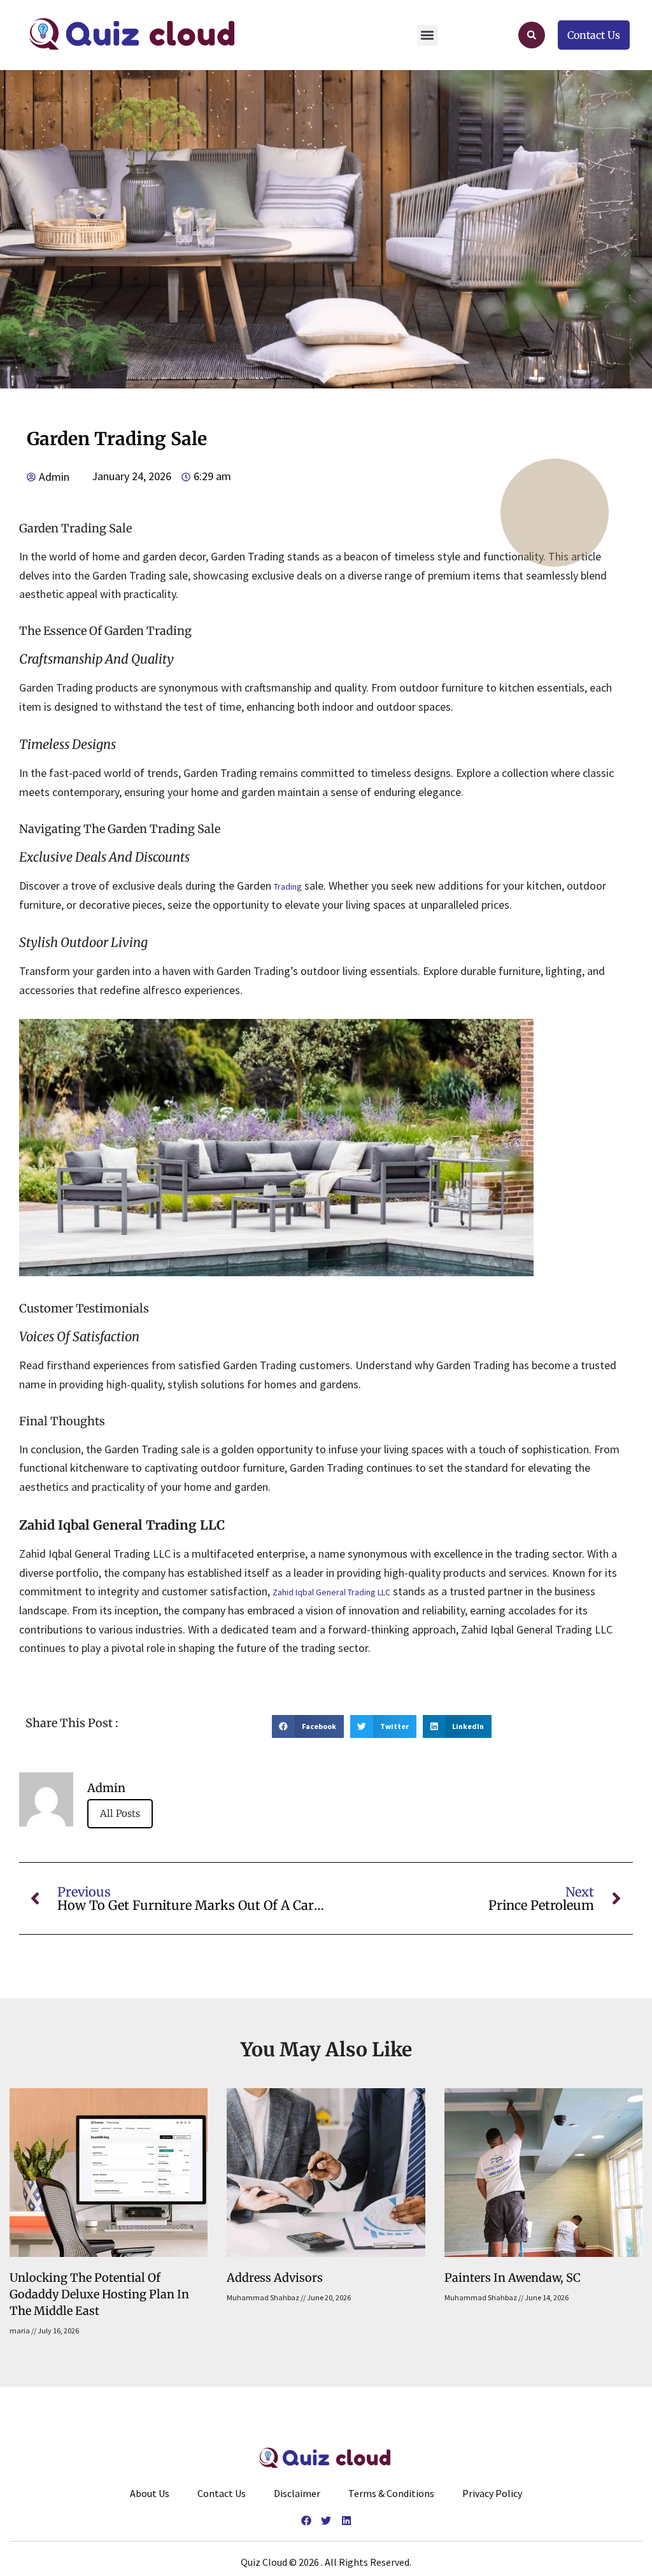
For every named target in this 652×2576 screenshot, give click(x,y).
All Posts (120, 1813)
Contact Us (222, 2493)
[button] (428, 35)
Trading (288, 886)
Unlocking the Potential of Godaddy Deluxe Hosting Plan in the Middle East (99, 2294)
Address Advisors (275, 2278)
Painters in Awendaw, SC (513, 2278)
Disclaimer (297, 2493)
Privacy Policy (492, 2493)
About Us (150, 2493)
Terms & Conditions (391, 2493)
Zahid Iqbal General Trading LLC (331, 1592)
